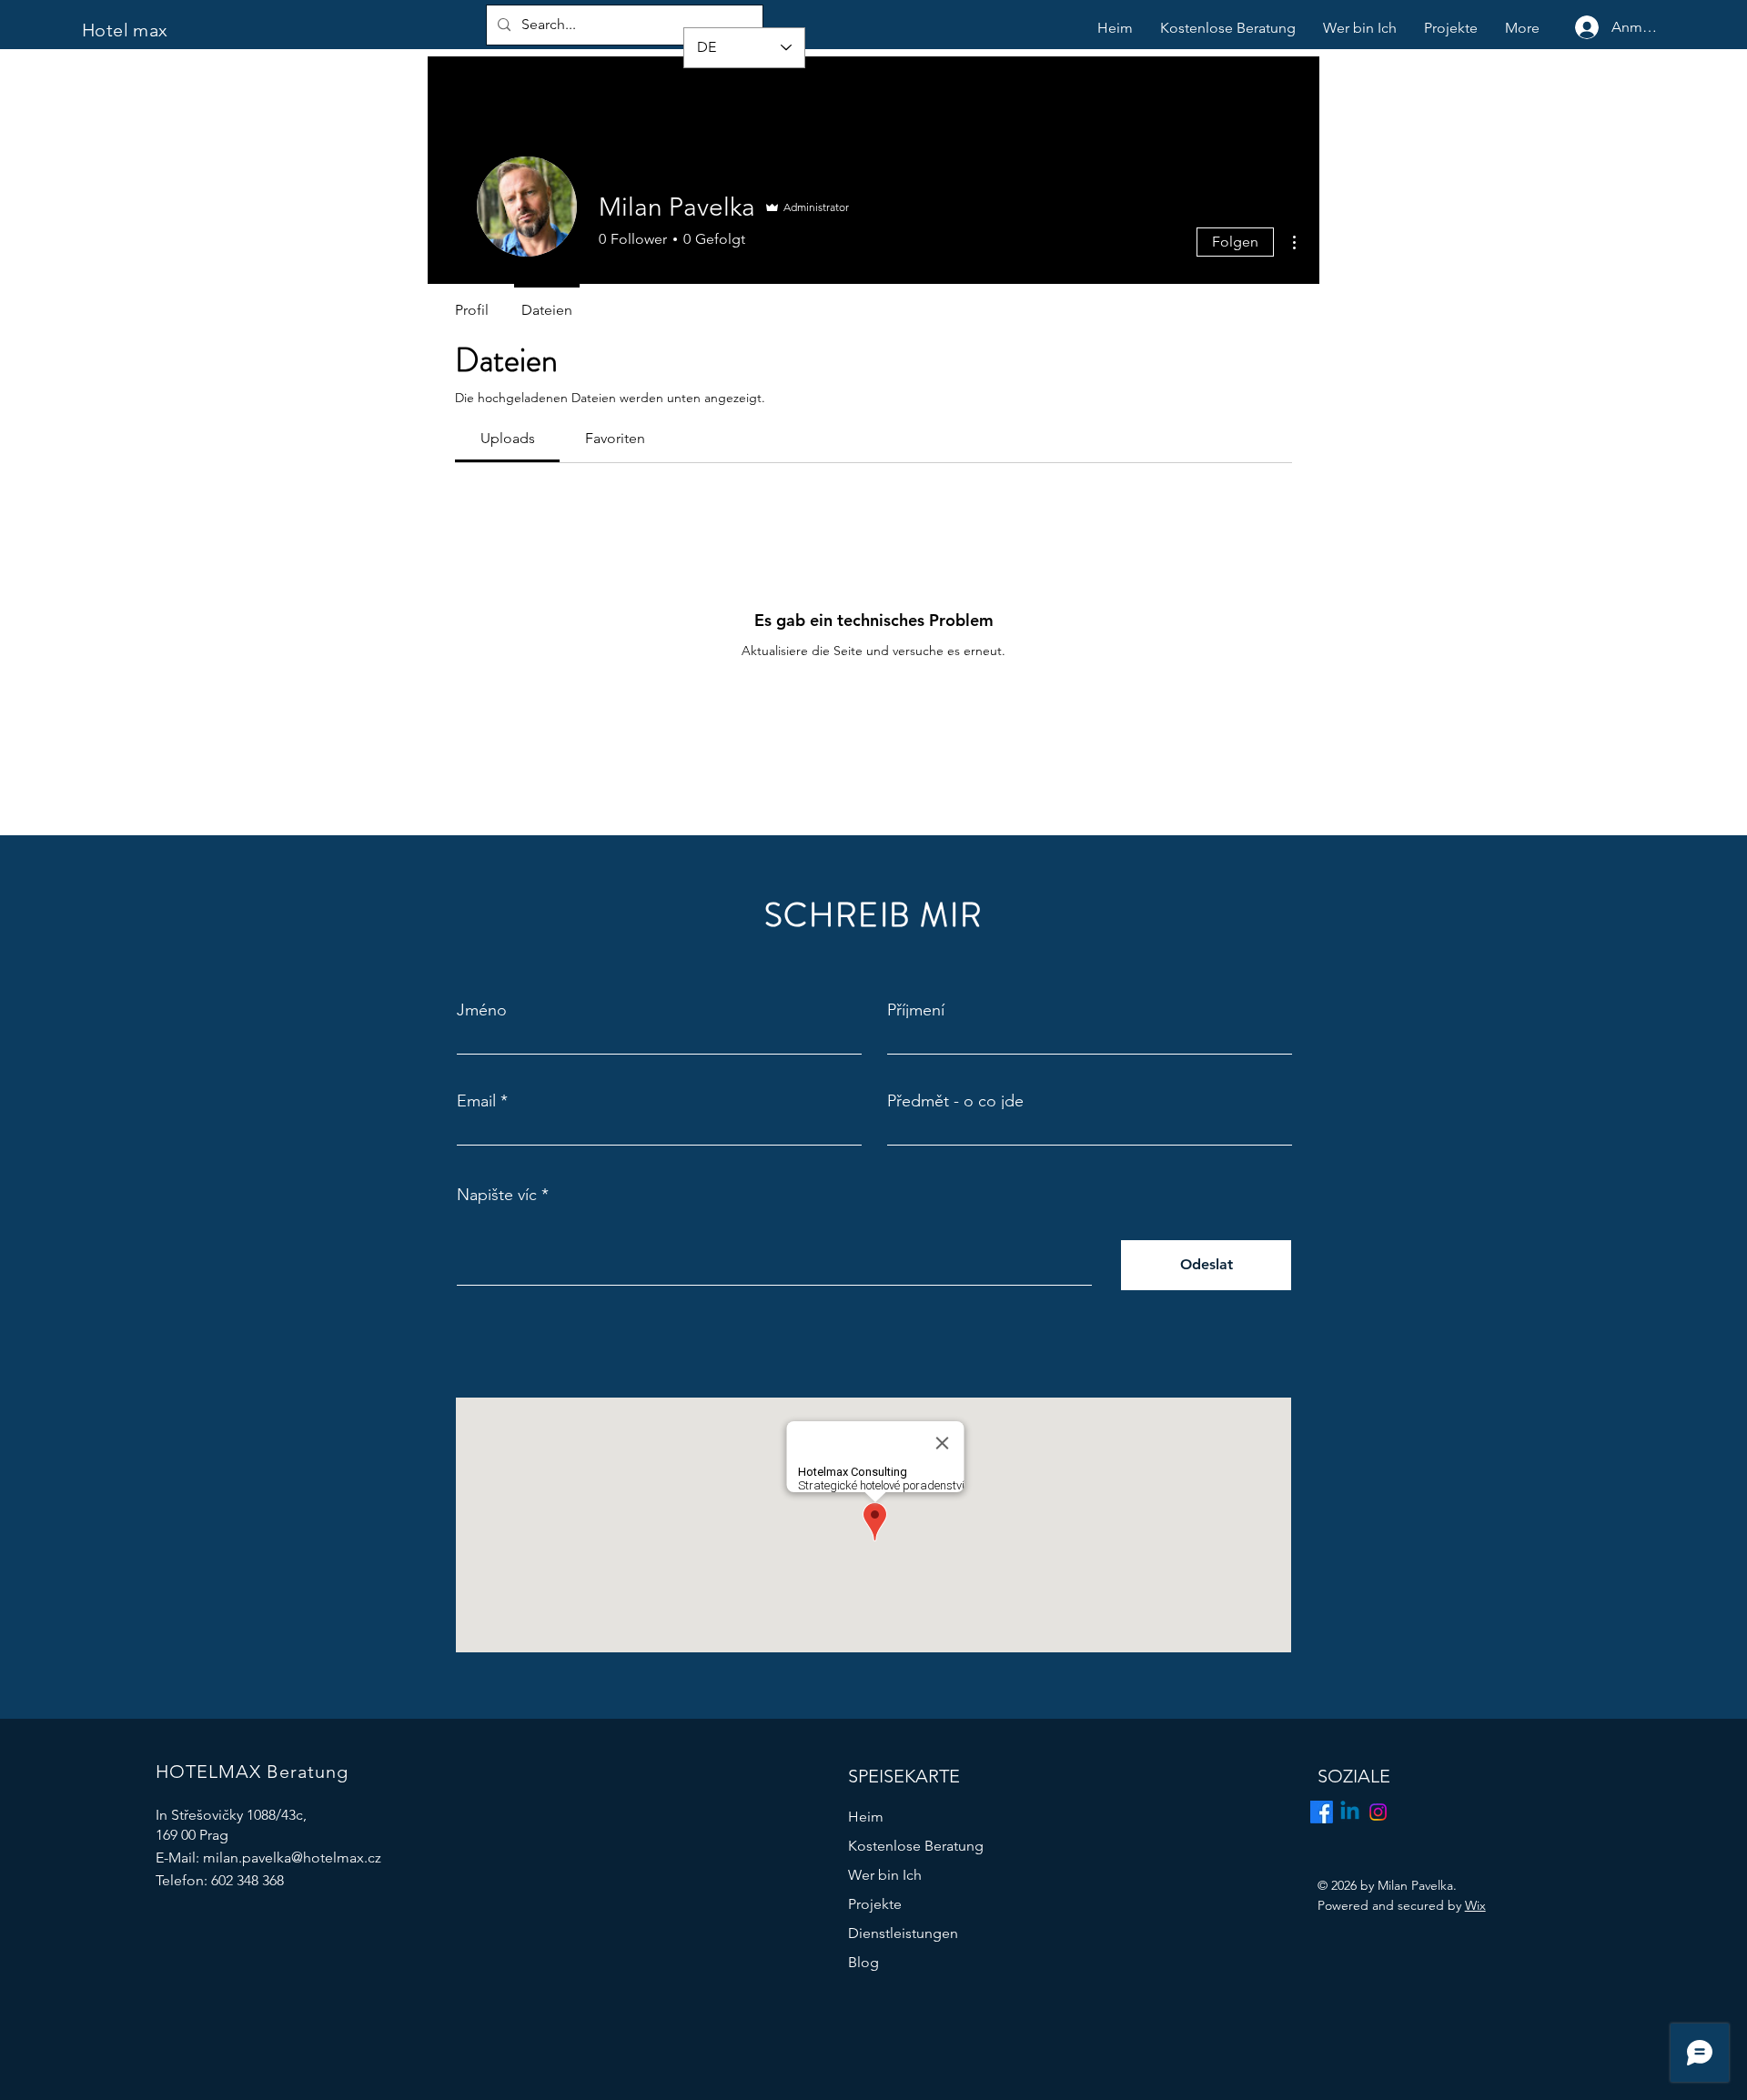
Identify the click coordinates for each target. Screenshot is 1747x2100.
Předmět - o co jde (955, 1101)
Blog (863, 1962)
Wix (1475, 1905)
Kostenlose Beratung (916, 1846)
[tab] (507, 439)
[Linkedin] (1350, 1812)
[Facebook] (1322, 1812)
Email (476, 1101)
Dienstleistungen (903, 1933)
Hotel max (125, 30)
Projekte (875, 1904)
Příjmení (916, 1010)
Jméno (482, 1010)
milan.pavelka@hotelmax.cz (292, 1858)
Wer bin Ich (885, 1875)
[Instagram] (1378, 1812)
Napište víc (497, 1195)
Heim (866, 1817)
